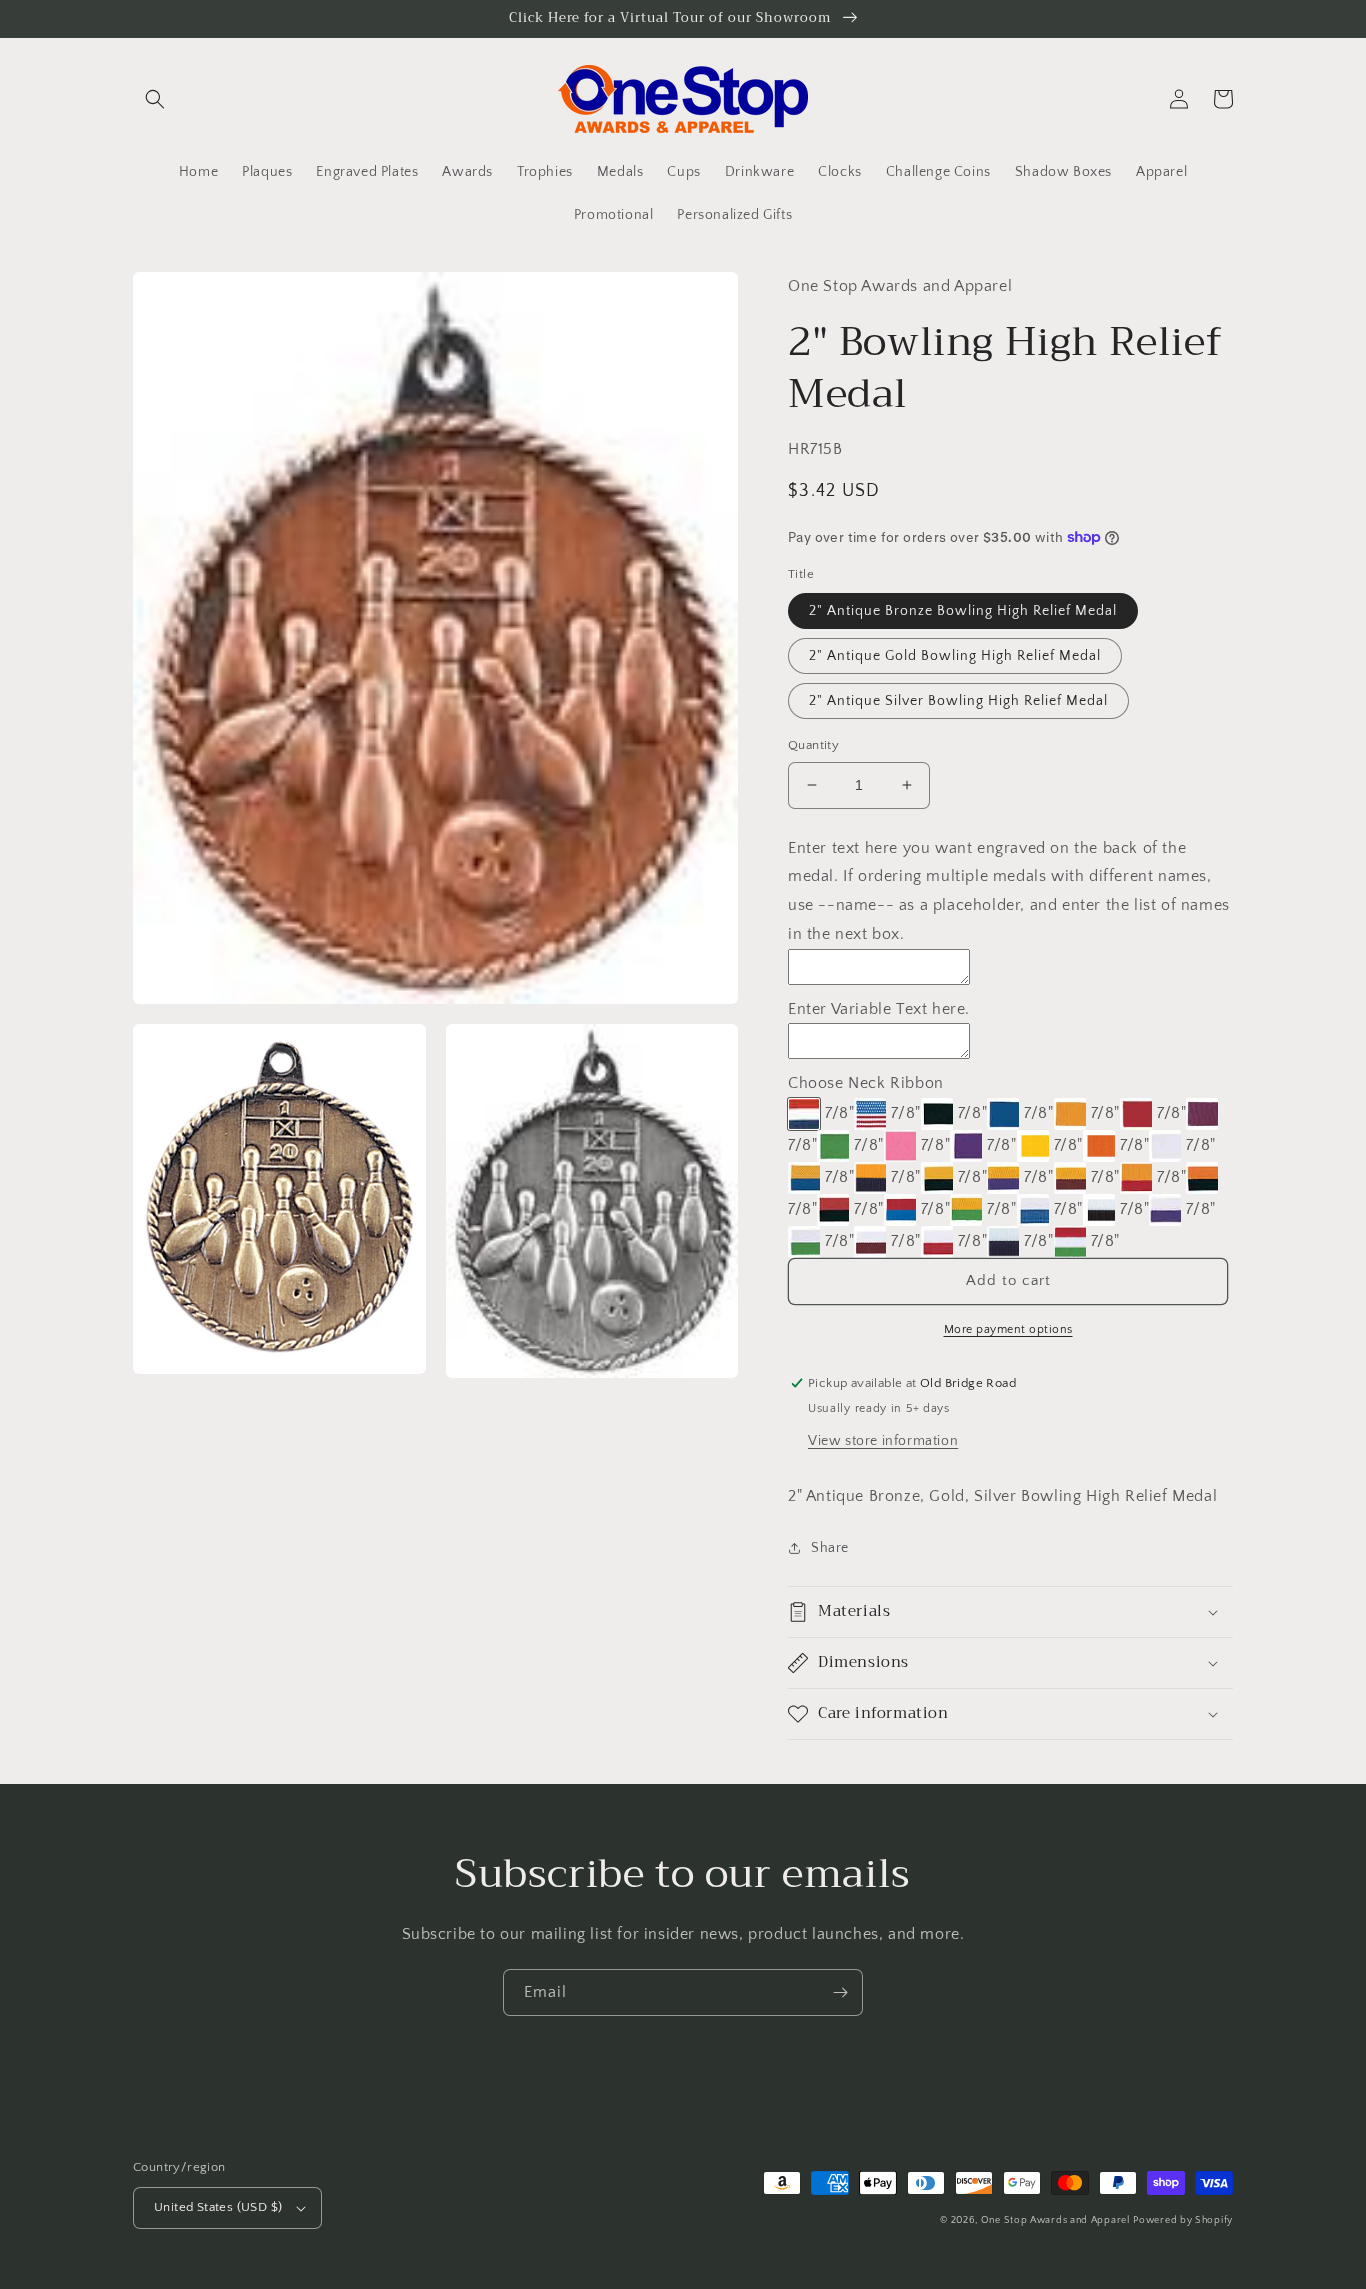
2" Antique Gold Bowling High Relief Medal (955, 656)
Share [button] (830, 1548)
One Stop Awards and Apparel (1055, 2220)
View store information (883, 1441)
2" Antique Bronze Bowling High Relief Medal (963, 611)
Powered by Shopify (1183, 2220)
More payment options (1008, 1329)
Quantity (813, 745)
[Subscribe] (840, 1992)
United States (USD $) (218, 2207)
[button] (155, 99)
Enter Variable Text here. (879, 1009)
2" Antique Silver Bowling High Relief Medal (958, 701)
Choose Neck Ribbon (866, 1083)
